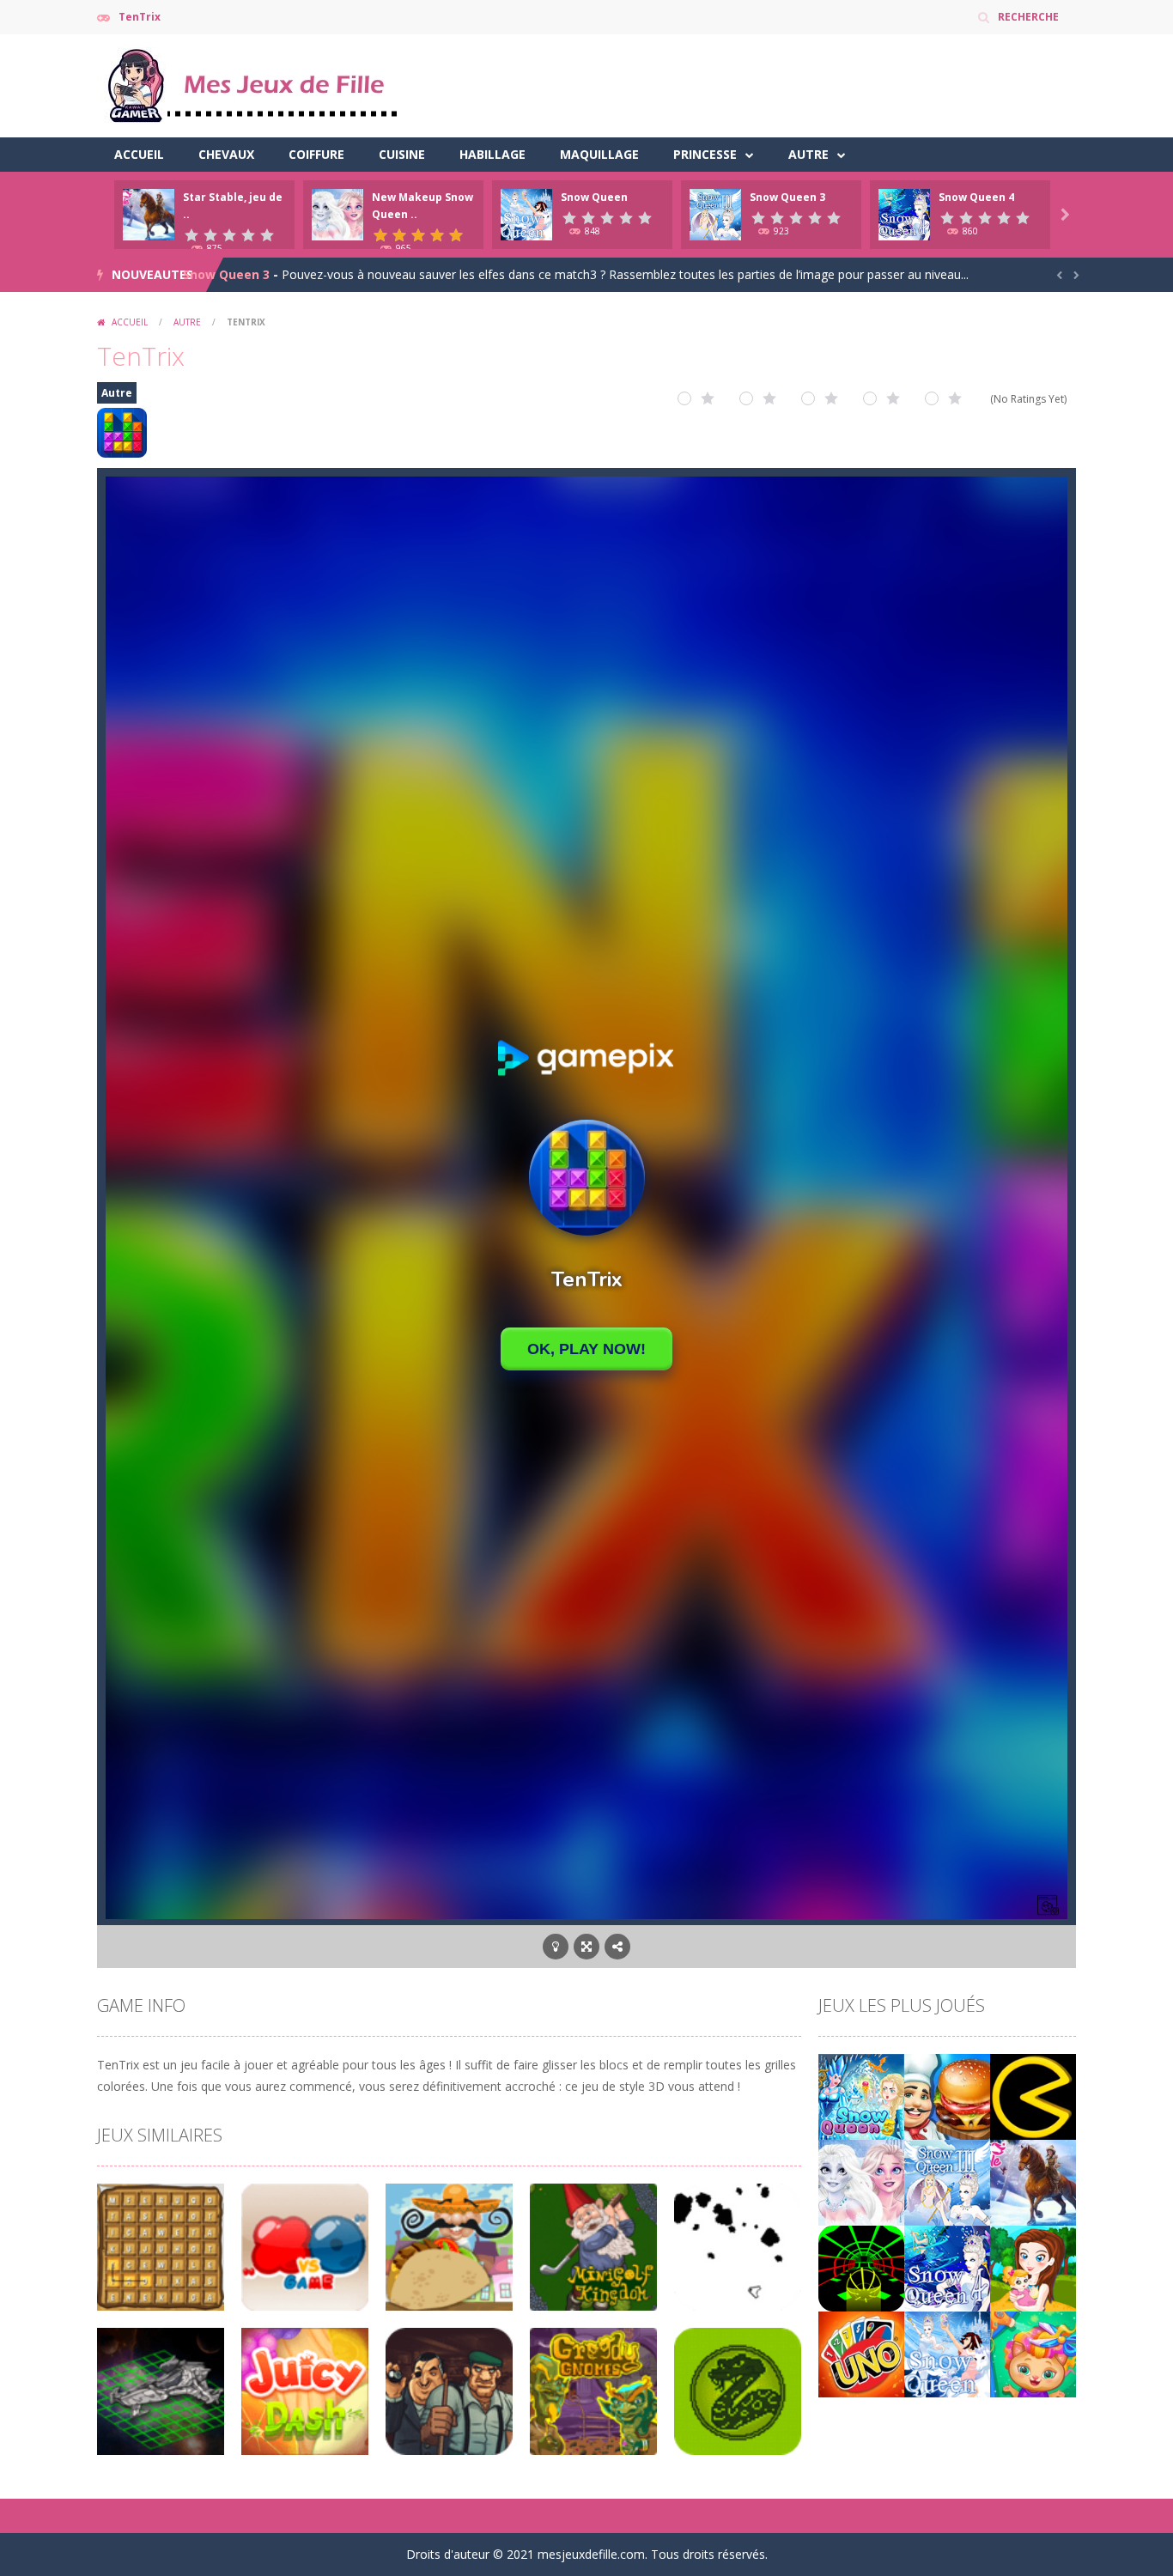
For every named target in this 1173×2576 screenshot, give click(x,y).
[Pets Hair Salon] (1033, 2353)
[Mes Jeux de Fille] (252, 85)
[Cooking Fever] (947, 2096)
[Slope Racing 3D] (861, 2267)
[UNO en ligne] (861, 2353)
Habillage (492, 154)
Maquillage (599, 154)
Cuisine (402, 154)
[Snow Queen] (947, 2353)
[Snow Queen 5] (861, 2096)
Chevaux (226, 154)
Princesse (705, 154)
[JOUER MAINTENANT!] (149, 213)
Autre (808, 154)
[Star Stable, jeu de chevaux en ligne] (1033, 2181)
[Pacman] (1033, 2096)
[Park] (1033, 2267)
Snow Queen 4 (976, 197)
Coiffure (316, 154)
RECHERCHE (1028, 17)
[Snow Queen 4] (947, 2267)
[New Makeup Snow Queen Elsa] (861, 2181)
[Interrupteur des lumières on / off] (556, 1947)
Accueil (139, 154)
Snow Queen (594, 197)
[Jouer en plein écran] (586, 1947)
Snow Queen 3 (787, 197)
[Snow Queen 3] (947, 2181)
